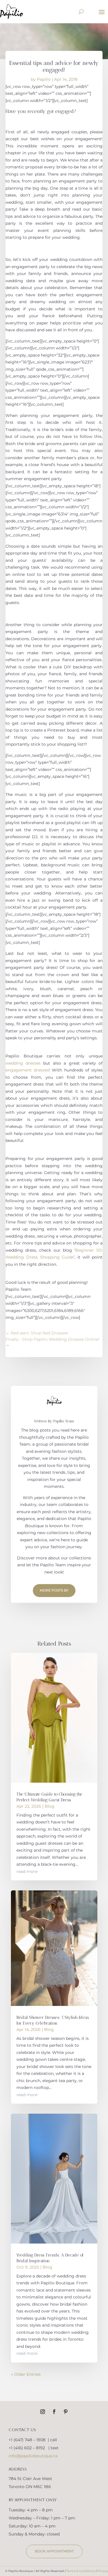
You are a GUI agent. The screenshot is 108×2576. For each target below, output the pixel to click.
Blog (50, 1806)
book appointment (54, 2551)
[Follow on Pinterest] (66, 2412)
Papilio (44, 79)
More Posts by (54, 1590)
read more (27, 1871)
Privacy (103, 2571)
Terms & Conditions (81, 2571)
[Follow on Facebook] (54, 2412)
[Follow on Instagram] (43, 2412)
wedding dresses (23, 1063)
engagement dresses (27, 1070)
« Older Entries (26, 2374)
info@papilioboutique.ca (33, 2456)
